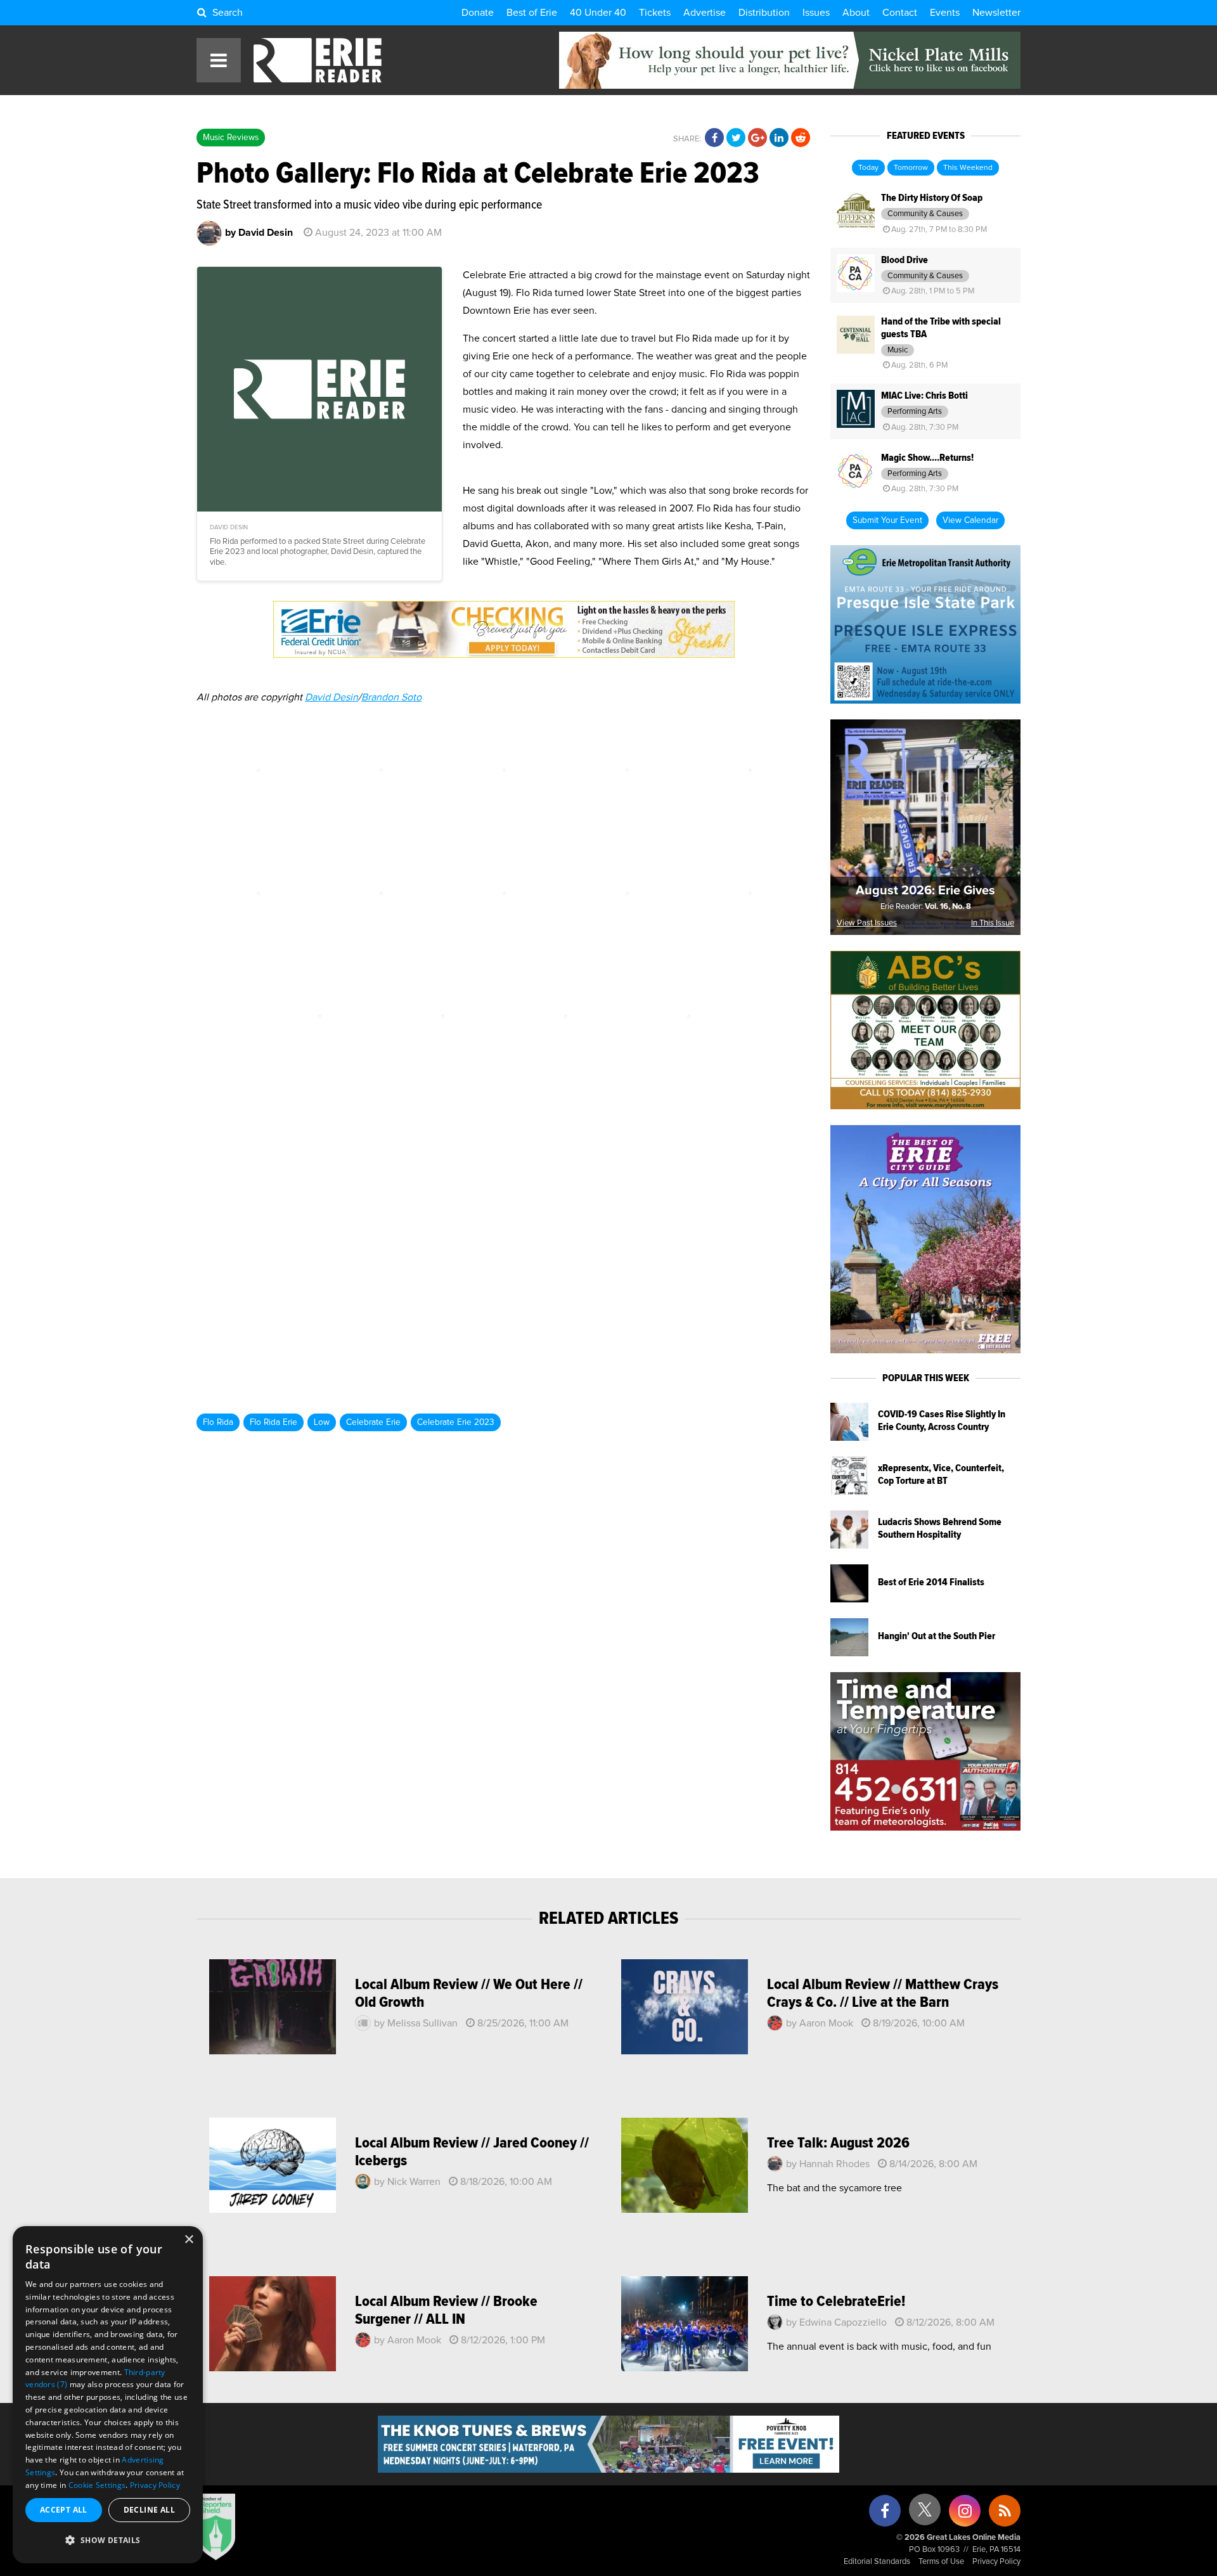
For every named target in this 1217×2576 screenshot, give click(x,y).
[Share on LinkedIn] (779, 138)
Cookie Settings (97, 2485)
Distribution (764, 13)
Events (945, 13)
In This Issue (993, 923)
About (856, 13)
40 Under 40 (598, 13)
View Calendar (970, 520)
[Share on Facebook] (714, 138)
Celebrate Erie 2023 (456, 1422)
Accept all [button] (64, 2510)
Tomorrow (911, 168)
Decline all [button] (149, 2510)
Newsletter (996, 13)
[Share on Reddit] (801, 138)
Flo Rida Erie (274, 1422)
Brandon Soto (391, 697)
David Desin (332, 697)
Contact (900, 13)
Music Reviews (231, 138)
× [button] (189, 2240)
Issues (816, 13)
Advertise (705, 13)
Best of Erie (532, 13)
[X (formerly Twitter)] (925, 2514)
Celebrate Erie (373, 1422)
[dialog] (108, 2395)
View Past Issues (867, 923)
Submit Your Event (887, 520)
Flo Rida (218, 1422)
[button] (108, 2541)
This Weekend (968, 168)
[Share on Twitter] (736, 138)
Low (322, 1422)
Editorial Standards (877, 2562)
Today (868, 168)
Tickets (655, 13)
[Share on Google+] (757, 138)
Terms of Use (941, 2562)
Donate (478, 13)
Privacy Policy (996, 2562)
